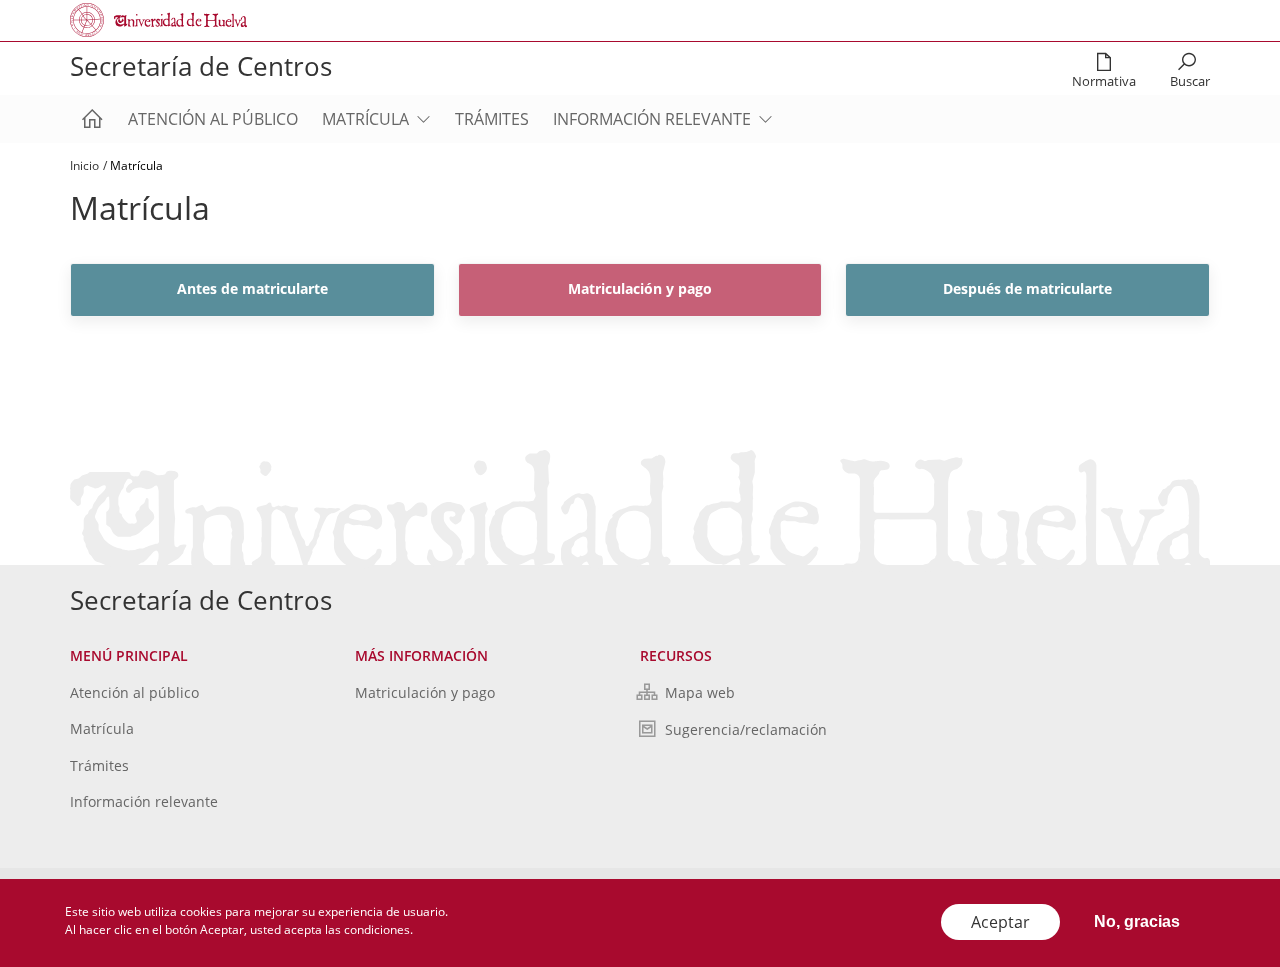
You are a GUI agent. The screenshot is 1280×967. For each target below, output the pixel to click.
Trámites (492, 119)
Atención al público (213, 119)
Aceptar (1000, 922)
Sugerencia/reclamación (746, 729)
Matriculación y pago (425, 692)
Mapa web (700, 692)
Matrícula (365, 119)
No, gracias (1137, 921)
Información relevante (652, 119)
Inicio (84, 165)
